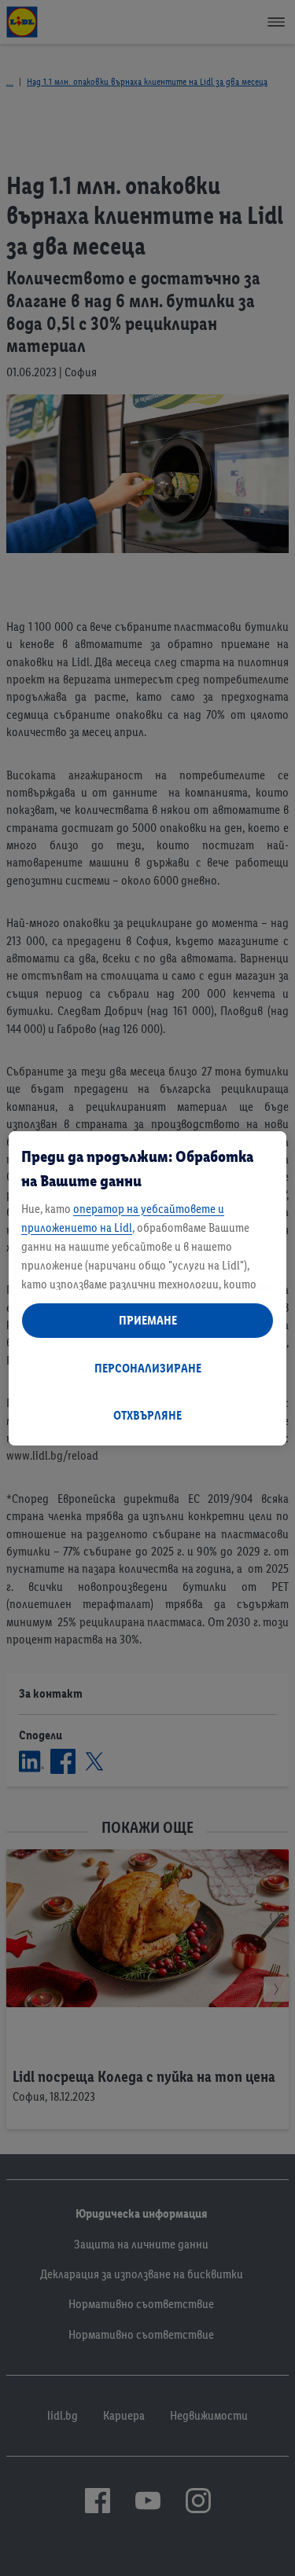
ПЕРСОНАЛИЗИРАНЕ (148, 1368)
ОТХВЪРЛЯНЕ (147, 1415)
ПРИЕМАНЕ (148, 1320)
